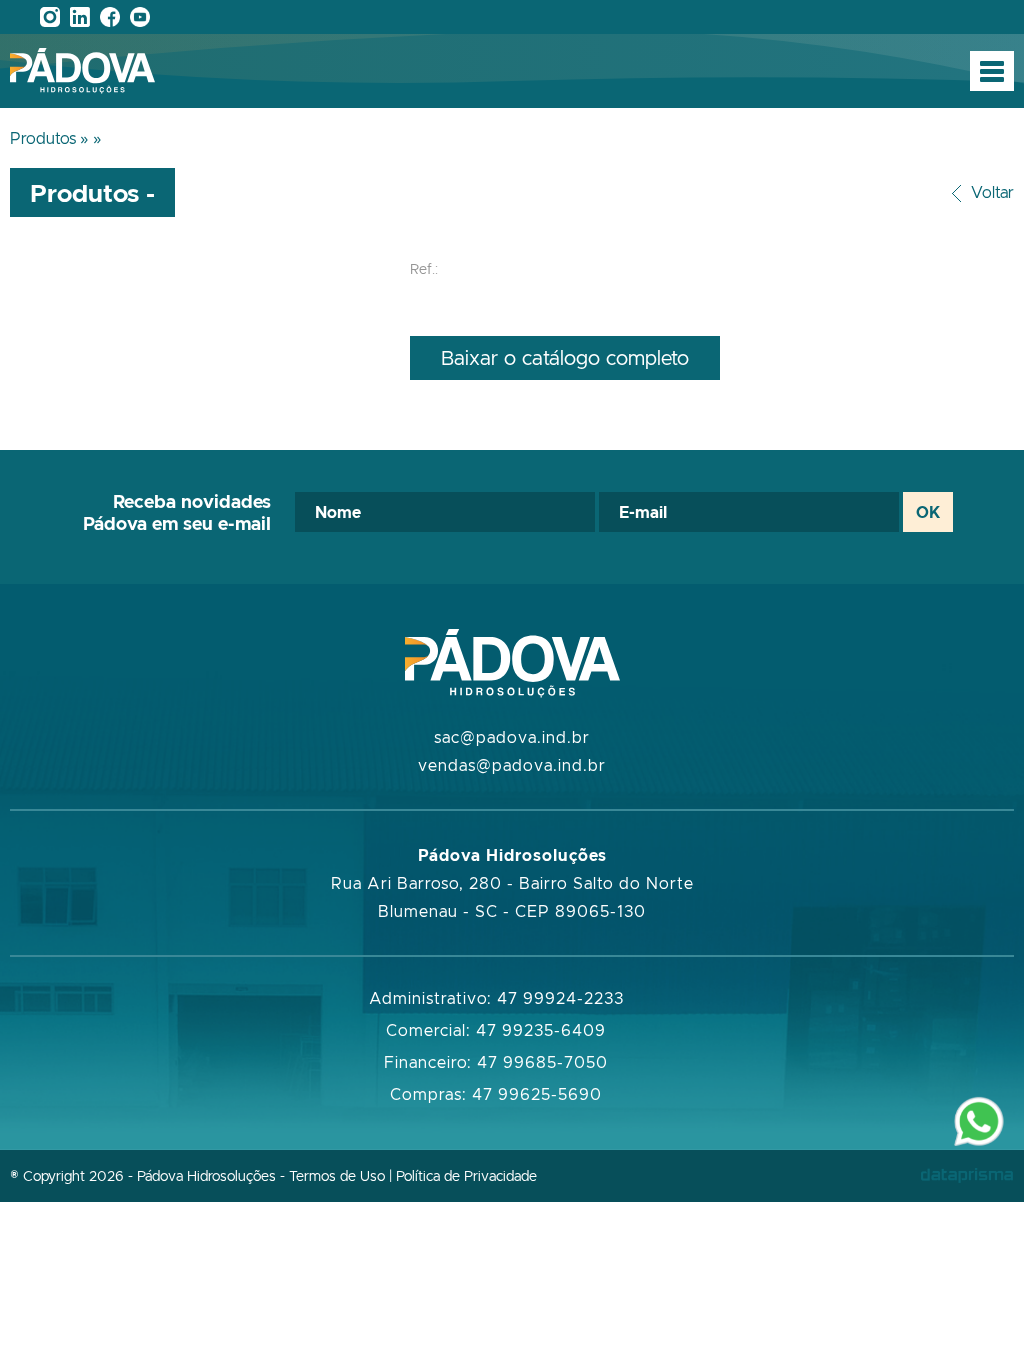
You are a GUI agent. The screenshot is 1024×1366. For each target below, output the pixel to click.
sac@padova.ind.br (512, 737)
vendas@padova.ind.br (512, 765)
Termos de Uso (337, 1175)
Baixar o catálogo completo (565, 357)
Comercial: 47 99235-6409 (496, 1030)
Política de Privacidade (466, 1175)
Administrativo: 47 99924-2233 (496, 998)
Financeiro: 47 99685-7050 (496, 1062)
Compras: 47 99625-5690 (496, 1094)
